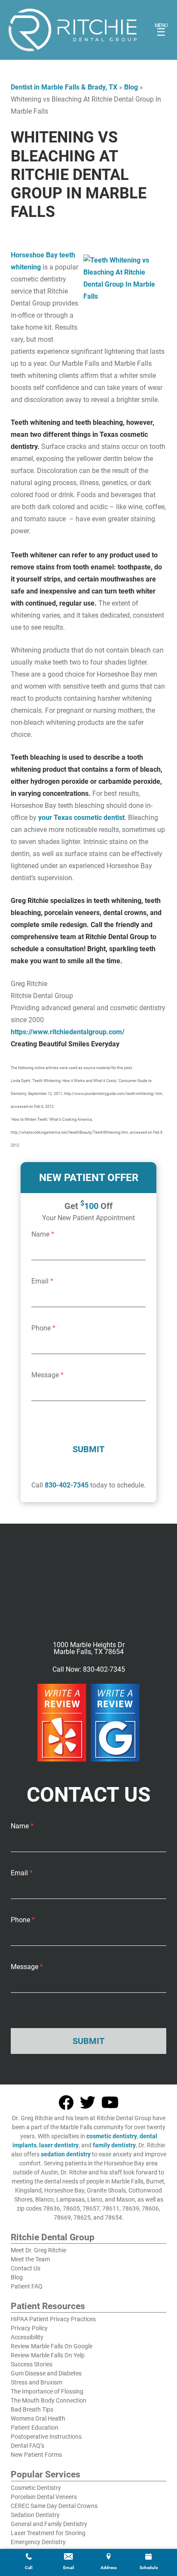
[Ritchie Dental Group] (73, 30)
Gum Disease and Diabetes (46, 2373)
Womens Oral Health (38, 2418)
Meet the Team (30, 2259)
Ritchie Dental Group (53, 2238)
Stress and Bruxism (37, 2382)
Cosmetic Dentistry (36, 2488)
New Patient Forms (36, 2455)
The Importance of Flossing (47, 2391)
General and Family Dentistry (49, 2524)
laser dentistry (59, 2145)
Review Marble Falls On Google (52, 2346)
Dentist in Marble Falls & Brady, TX (64, 87)
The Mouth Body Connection (49, 2400)
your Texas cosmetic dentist (81, 818)
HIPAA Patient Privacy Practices (53, 2319)
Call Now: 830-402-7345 (89, 1670)
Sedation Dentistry (35, 2515)
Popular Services (46, 2475)
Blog (131, 87)
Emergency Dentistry (38, 2542)
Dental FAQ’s (27, 2446)
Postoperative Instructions (46, 2437)
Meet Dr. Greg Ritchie (38, 2250)
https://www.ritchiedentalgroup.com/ (68, 1032)
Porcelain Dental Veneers (44, 2497)
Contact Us (26, 2268)
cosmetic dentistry (112, 2136)
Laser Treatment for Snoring (48, 2533)
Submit (88, 1449)
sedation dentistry (66, 2154)
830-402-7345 (67, 1485)
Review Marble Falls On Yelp (48, 2355)
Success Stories (32, 2364)
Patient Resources (48, 2307)
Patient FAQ (27, 2286)
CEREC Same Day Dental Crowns (54, 2506)
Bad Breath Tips (32, 2409)
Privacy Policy (29, 2328)
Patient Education (35, 2428)
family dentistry (114, 2145)
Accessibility (27, 2337)
